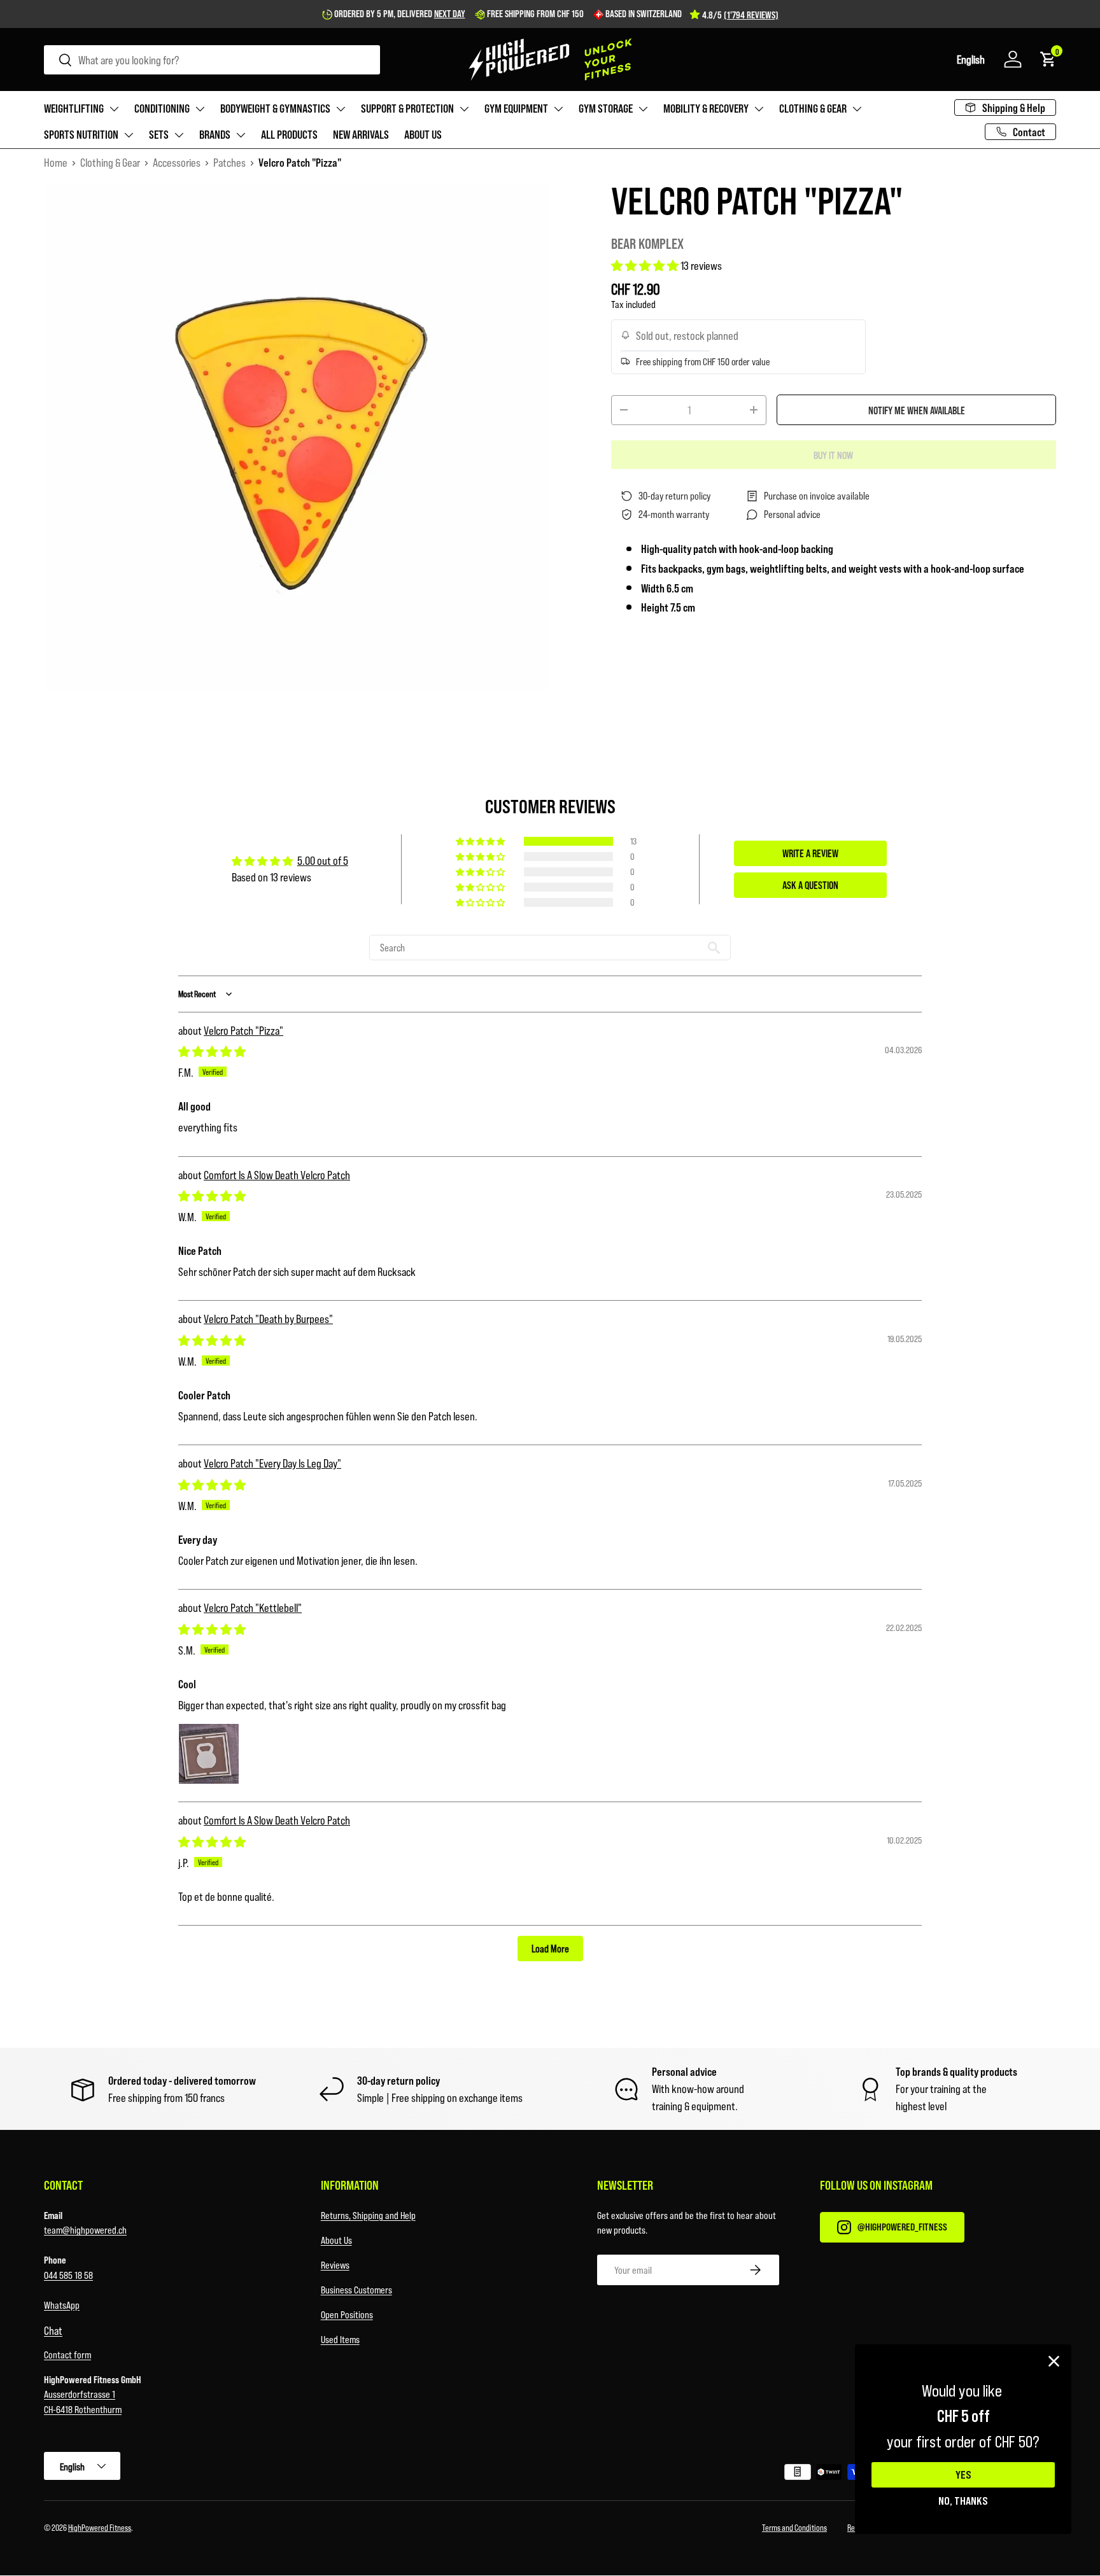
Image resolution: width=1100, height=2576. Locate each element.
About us (423, 134)
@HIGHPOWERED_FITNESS (902, 2226)
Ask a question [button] (810, 885)
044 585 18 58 (68, 2275)
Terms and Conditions (794, 2527)
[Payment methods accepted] (808, 2474)
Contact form (67, 2354)
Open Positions (347, 2314)
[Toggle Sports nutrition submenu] (129, 135)
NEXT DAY (450, 13)
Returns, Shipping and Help (368, 2215)
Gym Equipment (516, 108)
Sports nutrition (81, 134)
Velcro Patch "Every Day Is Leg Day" (272, 1463)
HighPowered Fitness (100, 2527)
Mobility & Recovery (706, 108)
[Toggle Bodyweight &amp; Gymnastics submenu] (341, 109)
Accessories (177, 162)
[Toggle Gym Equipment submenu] (558, 109)
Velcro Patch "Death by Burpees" (268, 1319)
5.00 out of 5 (323, 860)
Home (56, 162)
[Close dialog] (1054, 2361)
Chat (53, 2330)
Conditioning (162, 108)
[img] (212, 1051)
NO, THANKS (963, 2500)
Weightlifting (74, 108)
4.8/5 (740, 15)
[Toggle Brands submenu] (241, 135)
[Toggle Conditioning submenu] (200, 109)
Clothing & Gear (813, 108)
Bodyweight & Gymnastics (275, 108)
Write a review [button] (810, 853)
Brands (215, 134)
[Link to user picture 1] (209, 1754)
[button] (971, 59)
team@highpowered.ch (85, 2229)
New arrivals (361, 134)
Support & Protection (407, 108)
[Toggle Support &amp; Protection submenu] (464, 109)
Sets (159, 134)
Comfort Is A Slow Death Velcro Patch (277, 1175)
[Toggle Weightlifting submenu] (114, 109)
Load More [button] (550, 1948)
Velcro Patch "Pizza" (243, 1030)
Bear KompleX (647, 243)
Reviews (335, 2264)
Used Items (340, 2339)
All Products (289, 134)
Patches (229, 162)
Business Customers (356, 2289)
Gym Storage (606, 108)
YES (963, 2475)
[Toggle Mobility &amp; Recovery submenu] (759, 109)
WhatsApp (62, 2305)
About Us (336, 2240)
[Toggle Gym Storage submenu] (643, 109)
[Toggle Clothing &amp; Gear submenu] (857, 109)
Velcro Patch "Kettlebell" (253, 1607)
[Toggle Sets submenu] (179, 135)
